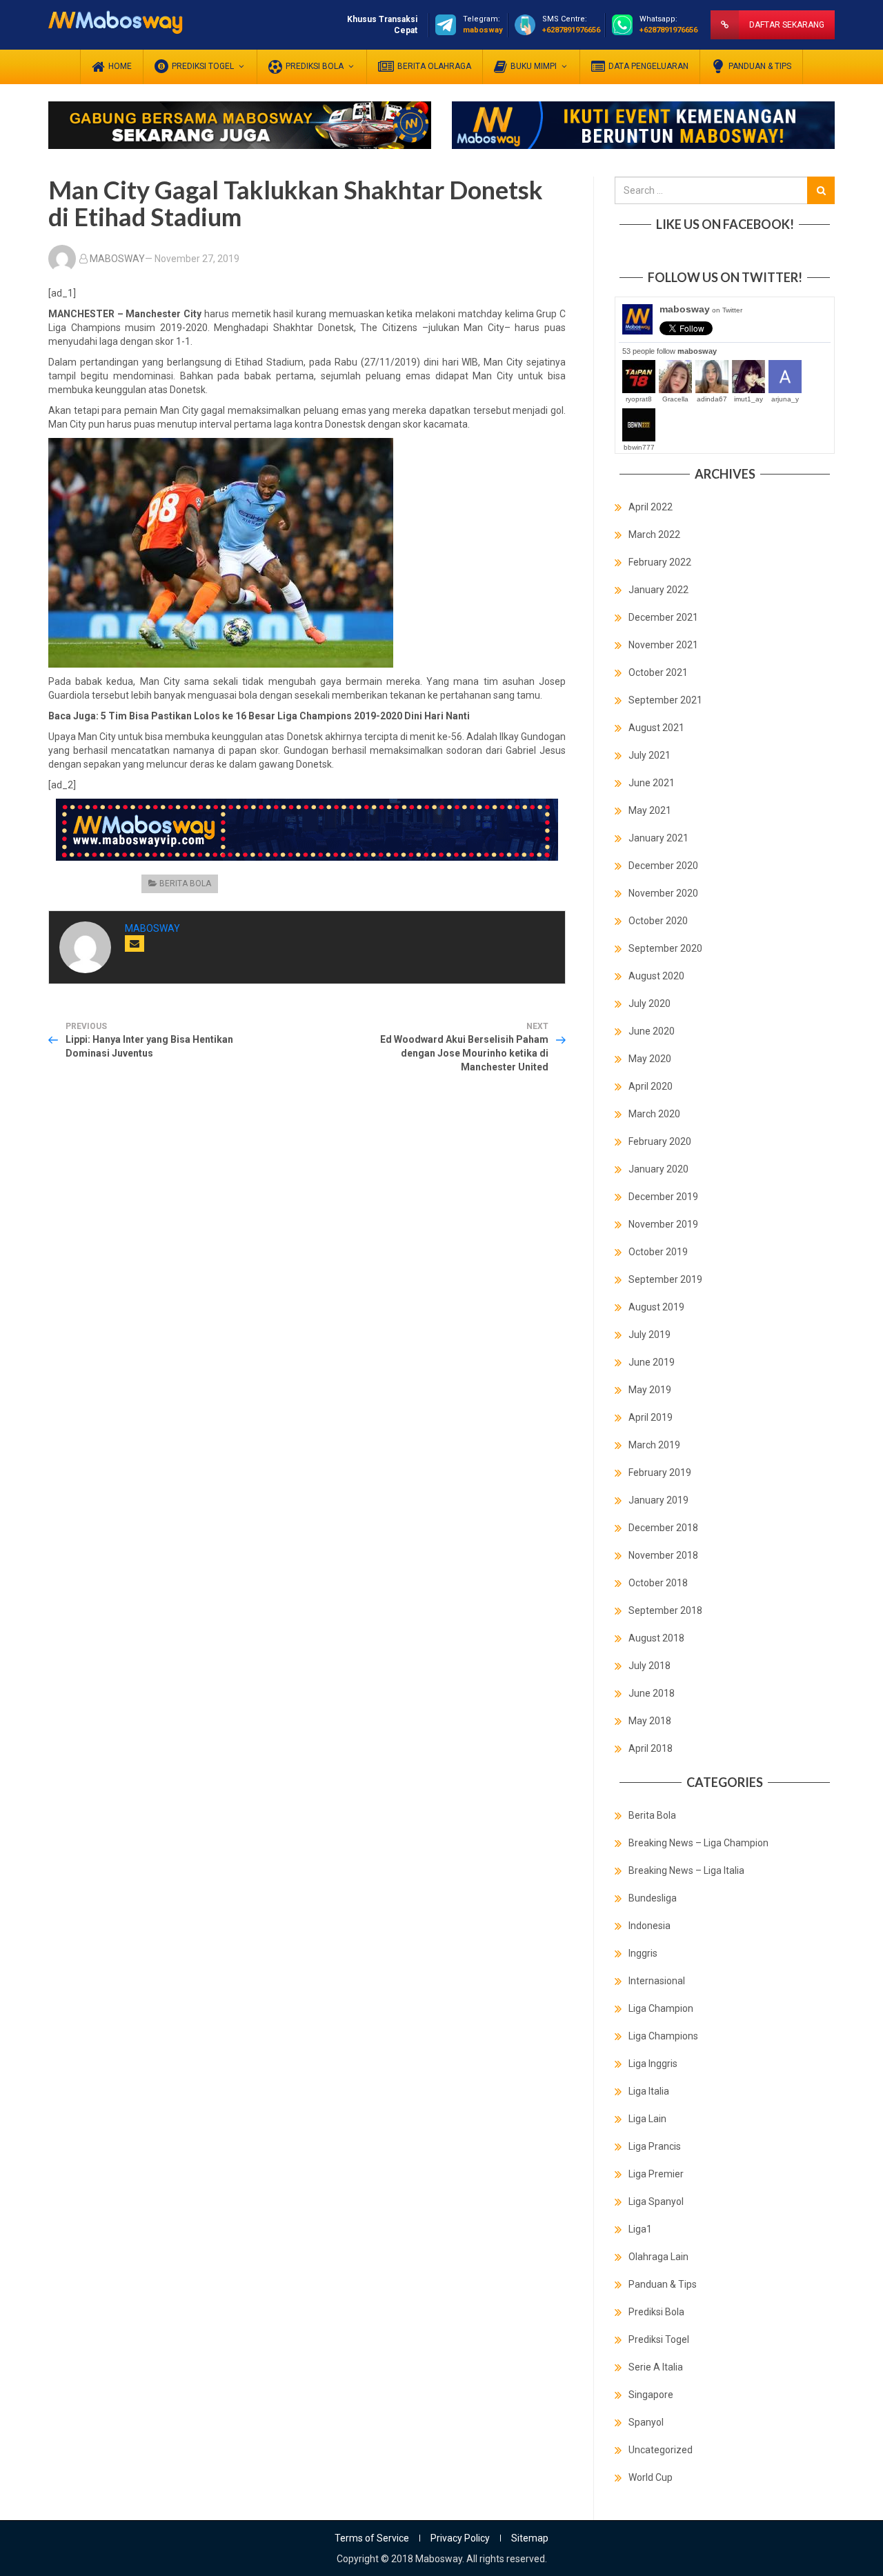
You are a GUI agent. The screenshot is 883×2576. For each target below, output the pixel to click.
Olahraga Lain (658, 2257)
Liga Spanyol (656, 2201)
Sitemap (530, 2538)
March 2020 (654, 1114)
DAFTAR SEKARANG (787, 25)
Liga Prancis (655, 2146)
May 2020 (650, 1059)
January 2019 (658, 1500)
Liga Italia (649, 2091)
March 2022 (654, 535)
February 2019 (660, 1472)
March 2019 (654, 1445)
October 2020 (658, 921)
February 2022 (660, 562)
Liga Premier (656, 2174)
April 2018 (651, 1748)
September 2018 (665, 1610)
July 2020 (649, 1004)
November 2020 (663, 893)
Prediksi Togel (659, 2339)
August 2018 (656, 1638)
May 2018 (650, 1721)
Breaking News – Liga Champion (698, 1843)
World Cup (651, 2477)
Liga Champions (663, 2036)
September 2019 (665, 1279)
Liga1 (640, 2229)
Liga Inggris (653, 2064)
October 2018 (658, 1583)
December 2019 (663, 1197)
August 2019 (656, 1307)
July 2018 (649, 1666)
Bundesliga (653, 1898)
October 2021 (658, 672)
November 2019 (663, 1224)
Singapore (651, 2395)
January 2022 (658, 590)
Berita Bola (185, 883)
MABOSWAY (117, 259)
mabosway (701, 309)
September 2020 (665, 948)
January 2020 (658, 1169)
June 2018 (652, 1693)
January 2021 (658, 838)
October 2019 (658, 1252)
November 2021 (663, 645)
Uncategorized (661, 2450)
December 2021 (663, 617)
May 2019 (650, 1390)
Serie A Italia (656, 2367)
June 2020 (652, 1031)
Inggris (643, 1953)
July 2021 (649, 755)
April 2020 (651, 1086)
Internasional (657, 1981)
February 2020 (660, 1141)
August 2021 (656, 728)
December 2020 (663, 866)
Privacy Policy (460, 2538)
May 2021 (650, 810)
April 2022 (651, 507)
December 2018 (663, 1528)
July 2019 (649, 1335)
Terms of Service (372, 2538)
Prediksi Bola (656, 2312)
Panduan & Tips (663, 2284)
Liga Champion (661, 2008)
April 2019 (651, 1417)
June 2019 (652, 1362)
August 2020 (656, 976)
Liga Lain (647, 2119)
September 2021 (665, 700)
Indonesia (649, 1926)
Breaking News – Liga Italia (686, 1870)
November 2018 (663, 1555)
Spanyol (646, 2422)
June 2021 (652, 783)
